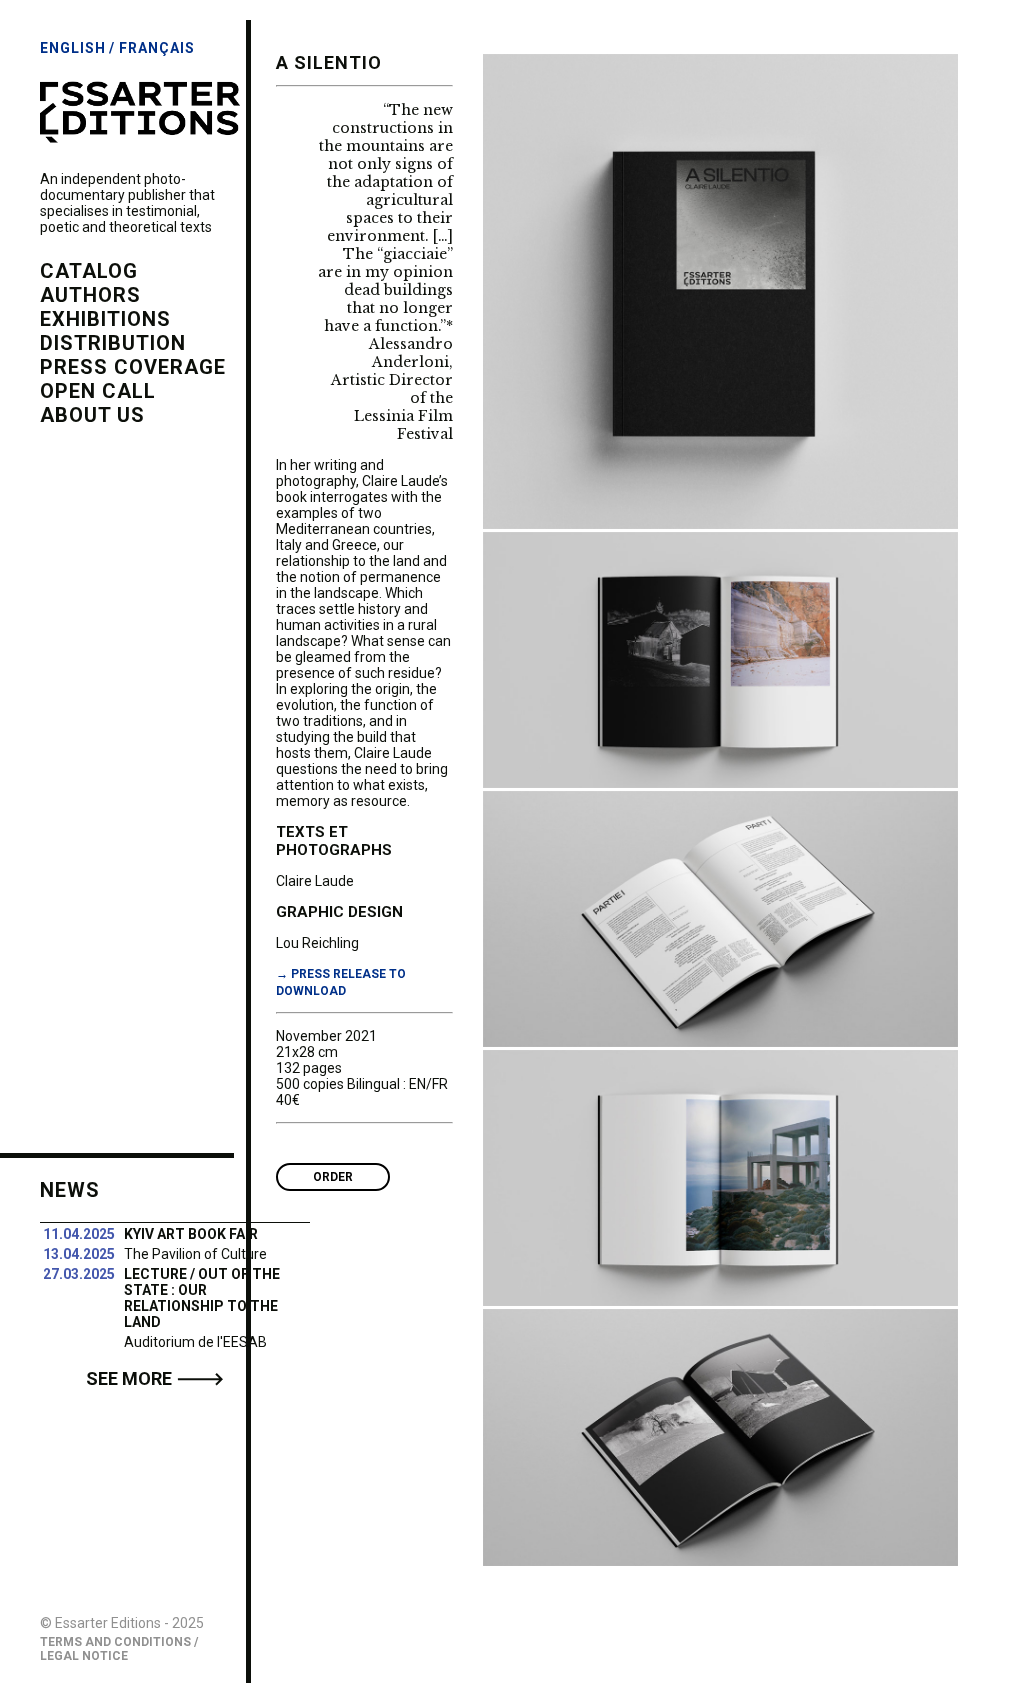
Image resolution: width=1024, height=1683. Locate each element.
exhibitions (105, 319)
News (70, 1190)
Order (333, 1177)
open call (98, 391)
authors (90, 295)
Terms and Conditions (115, 1642)
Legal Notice (84, 1656)
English (73, 48)
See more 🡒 (155, 1378)
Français (157, 48)
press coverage (133, 367)
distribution (113, 343)
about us (92, 415)
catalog (89, 271)
